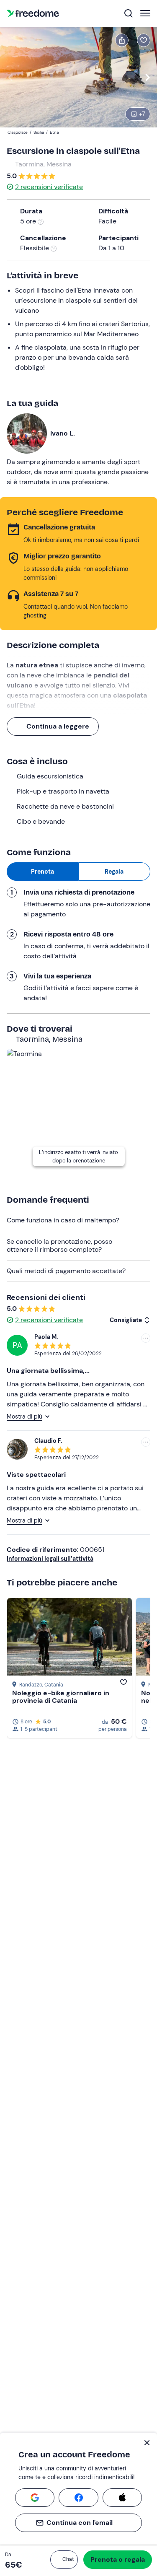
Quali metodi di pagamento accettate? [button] (66, 1271)
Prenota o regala (118, 2559)
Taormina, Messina (43, 164)
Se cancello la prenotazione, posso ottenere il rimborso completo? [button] (59, 1245)
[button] (64, 2560)
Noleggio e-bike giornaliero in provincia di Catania (61, 1697)
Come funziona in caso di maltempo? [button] (63, 1220)
